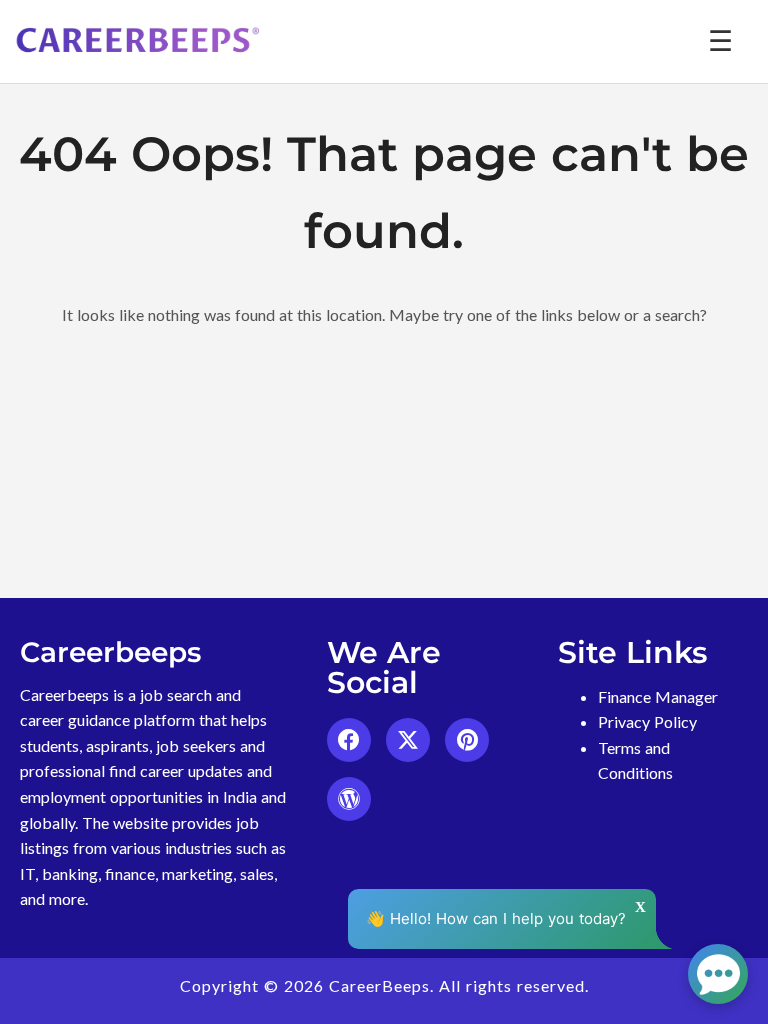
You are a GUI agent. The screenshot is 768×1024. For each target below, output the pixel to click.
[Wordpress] (349, 799)
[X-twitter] (408, 740)
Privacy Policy (647, 721)
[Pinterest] (467, 740)
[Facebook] (349, 740)
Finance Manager (658, 696)
